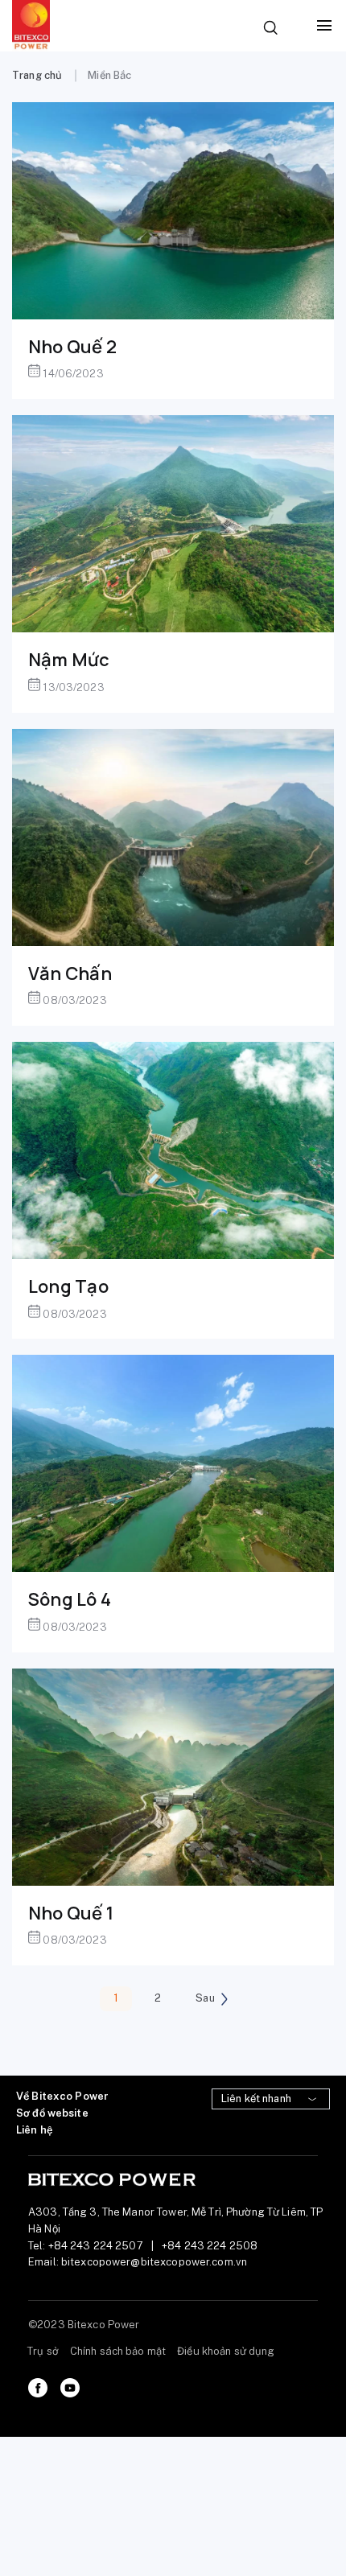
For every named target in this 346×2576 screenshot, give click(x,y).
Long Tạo (68, 1286)
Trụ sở (43, 2351)
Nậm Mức (69, 660)
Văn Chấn (70, 973)
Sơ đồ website (52, 2113)
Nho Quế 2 (72, 347)
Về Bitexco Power (62, 2096)
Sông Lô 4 (70, 1599)
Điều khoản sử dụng (226, 2351)
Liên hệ (34, 2130)
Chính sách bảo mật (118, 2351)
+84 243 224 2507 (96, 2246)
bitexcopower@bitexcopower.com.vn (154, 2262)
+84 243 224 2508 (210, 2246)
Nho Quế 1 (71, 1913)
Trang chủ (37, 75)
